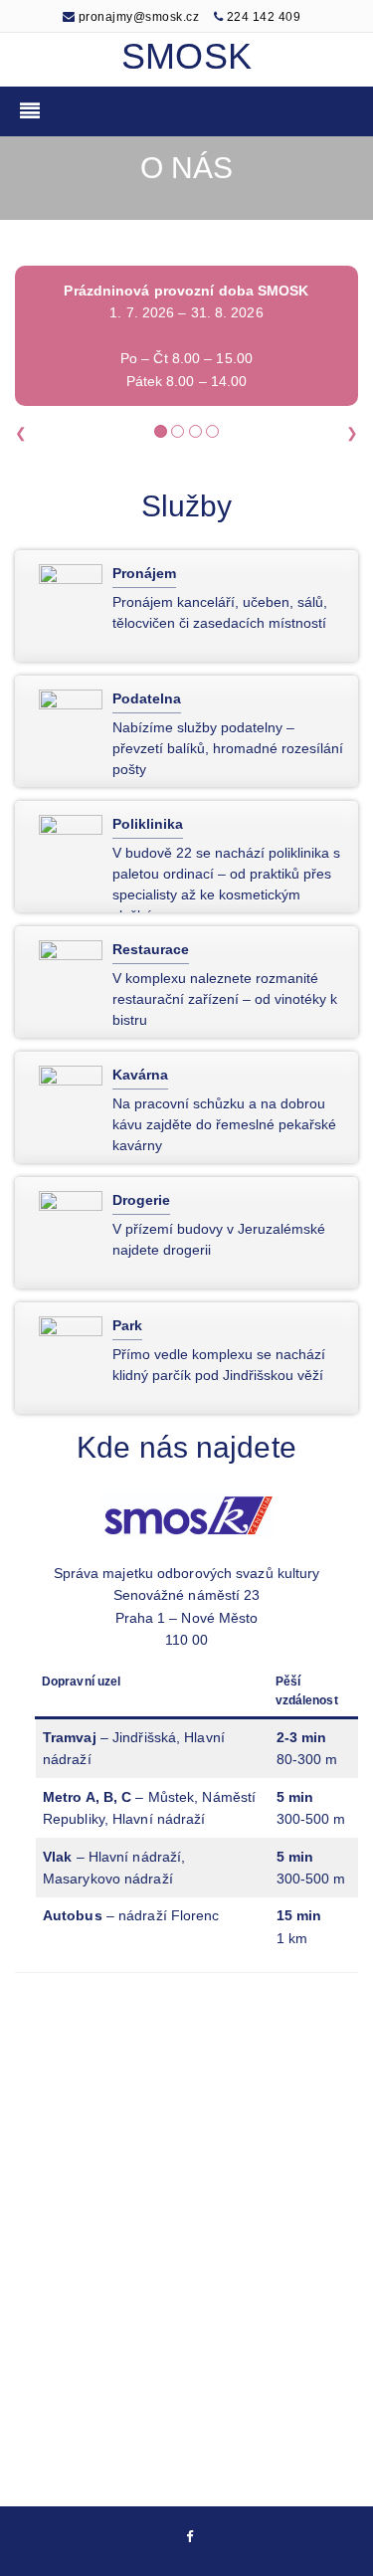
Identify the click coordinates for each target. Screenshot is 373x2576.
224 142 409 (264, 17)
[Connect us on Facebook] (190, 2538)
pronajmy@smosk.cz (137, 17)
